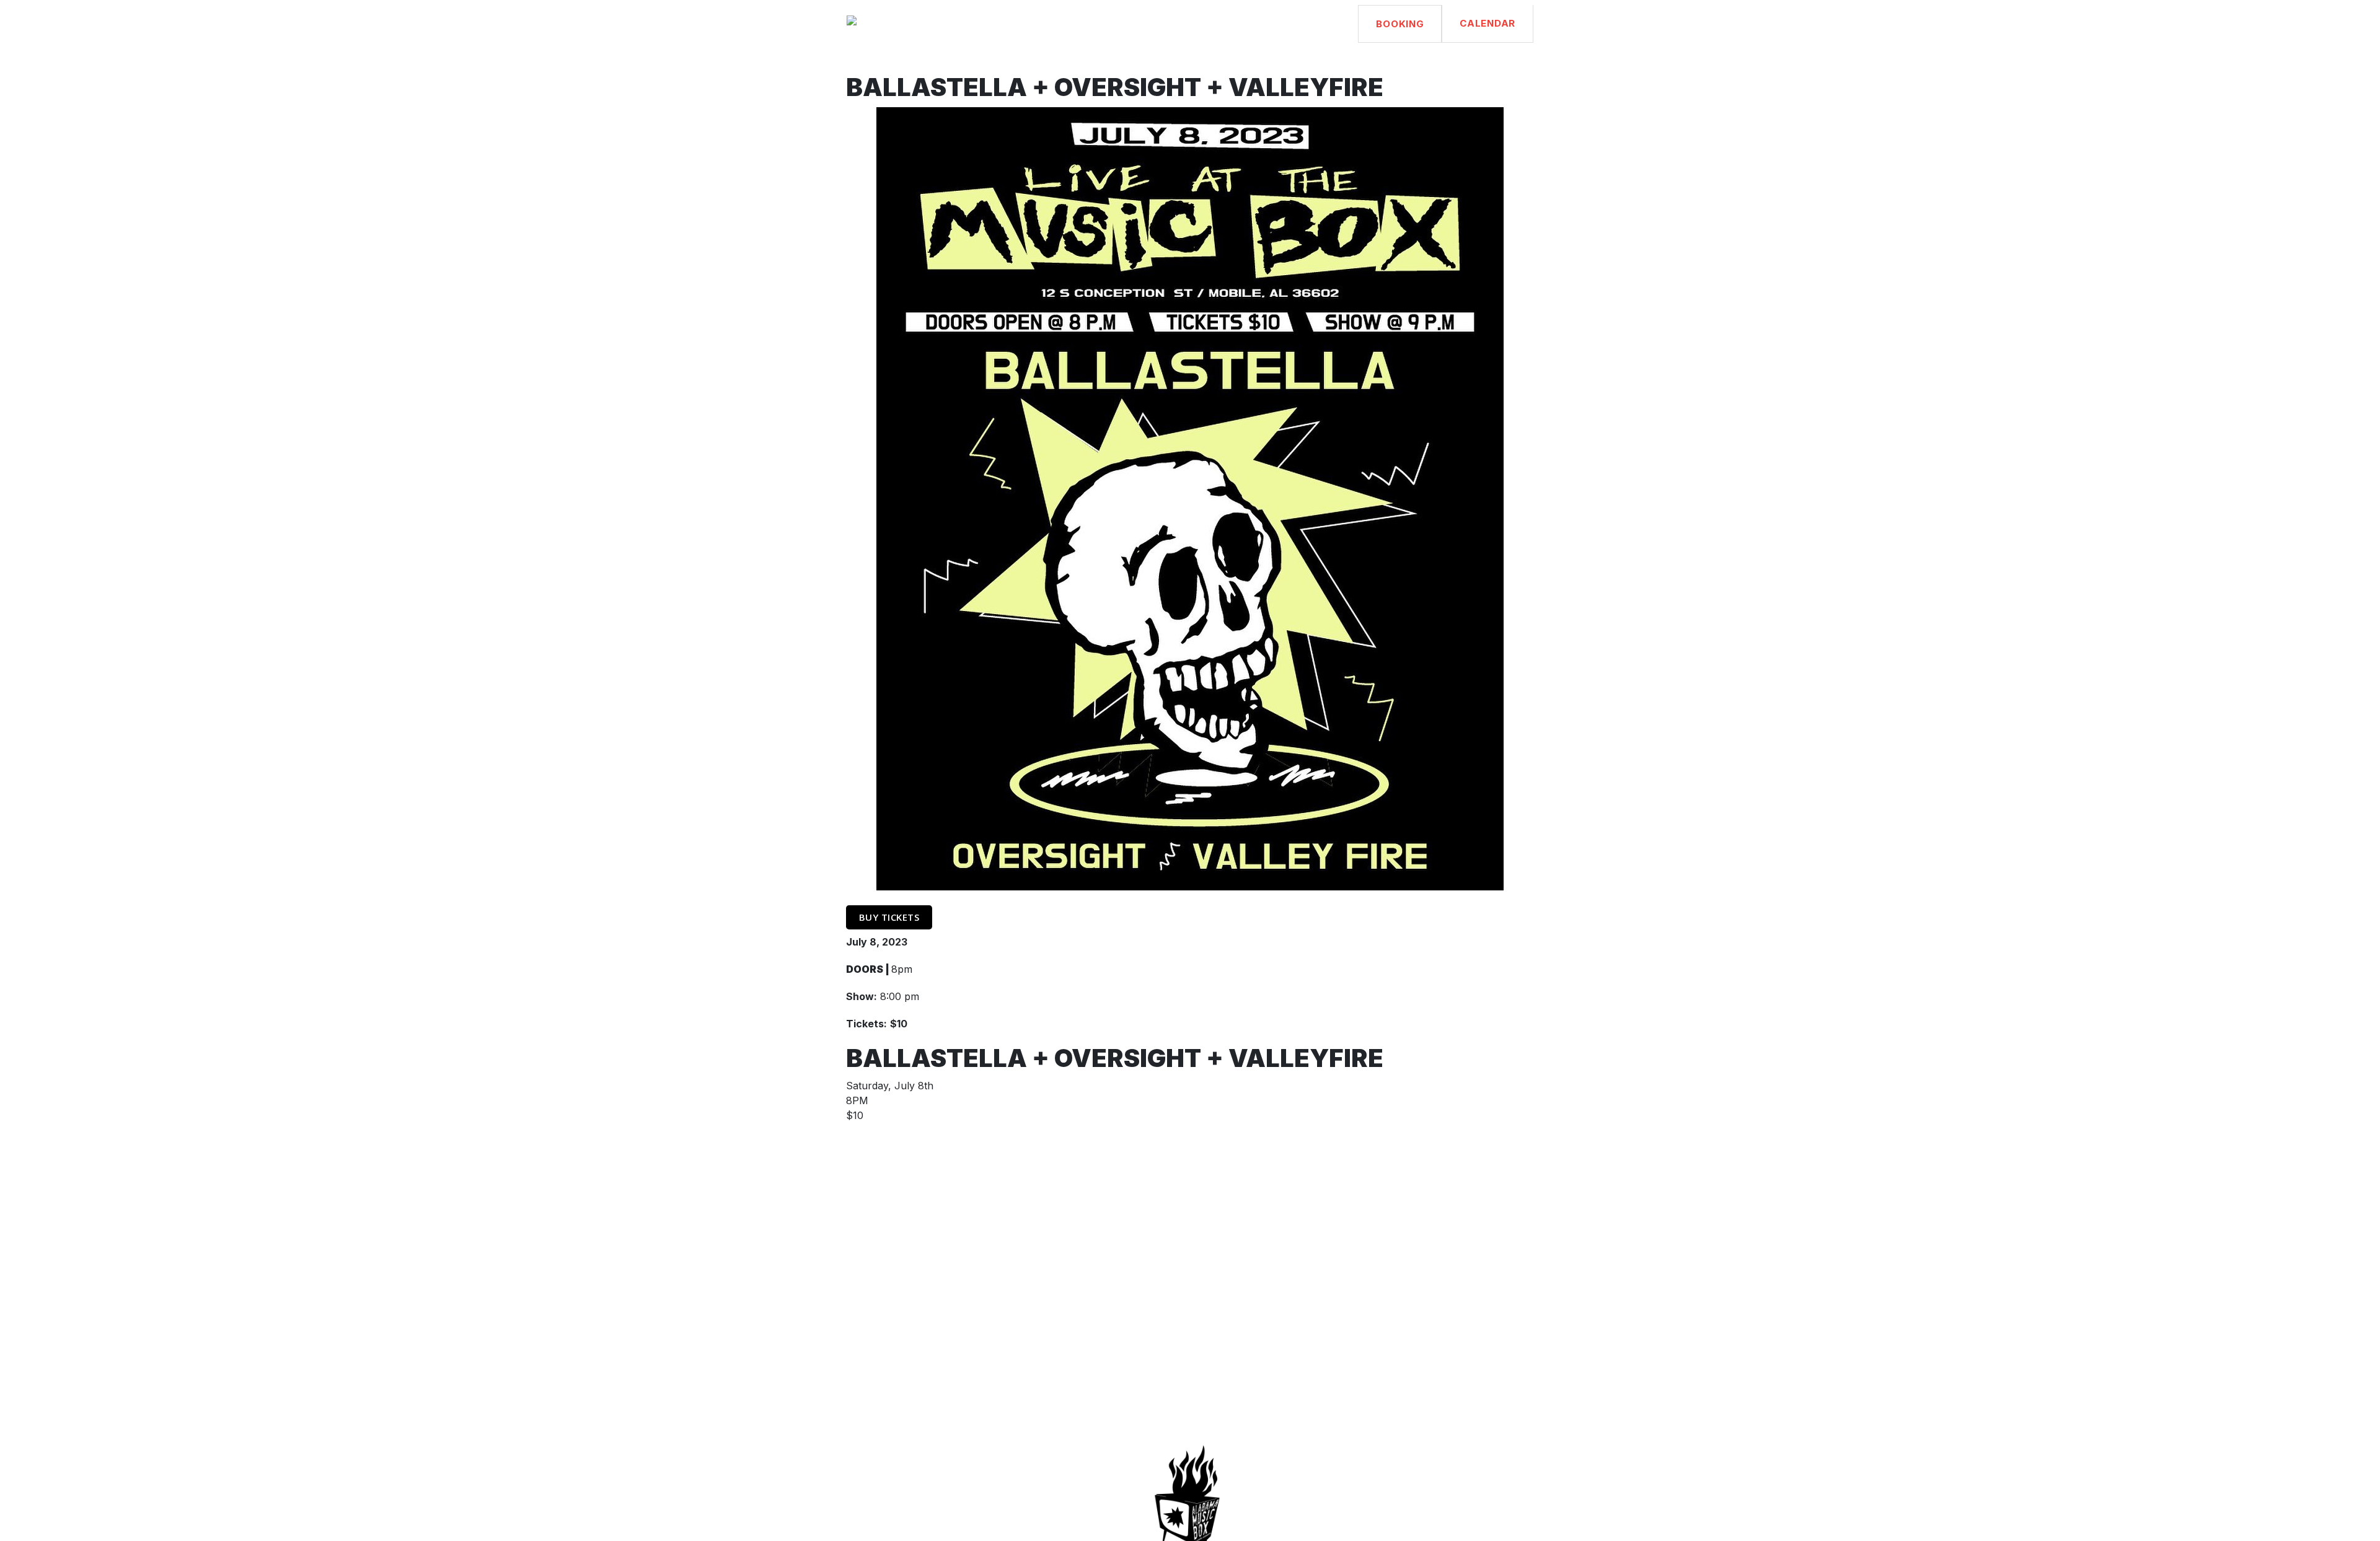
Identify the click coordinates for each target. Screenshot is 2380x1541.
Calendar (1487, 23)
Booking (1400, 24)
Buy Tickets (889, 917)
